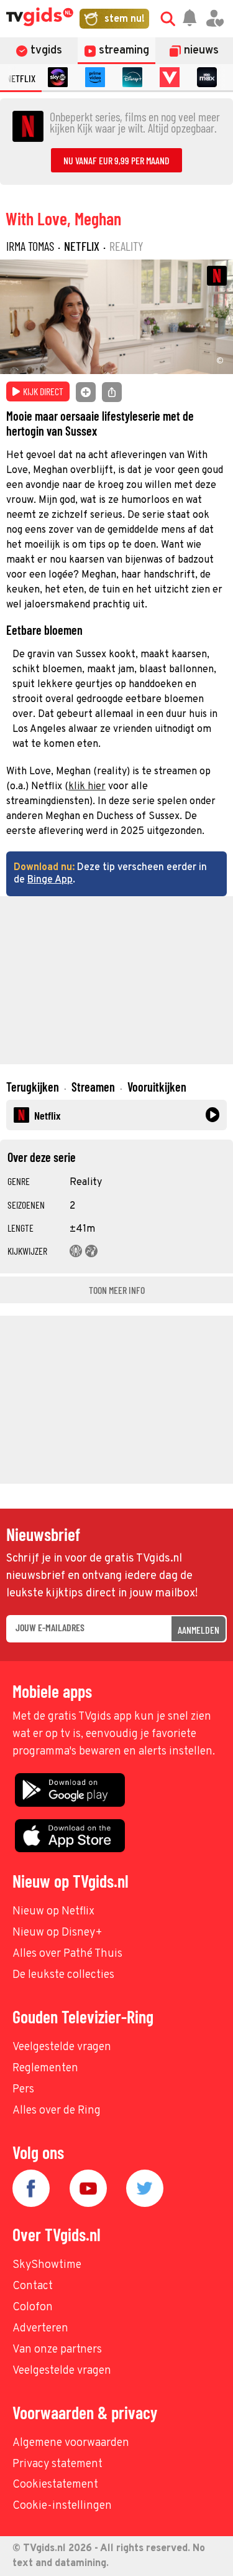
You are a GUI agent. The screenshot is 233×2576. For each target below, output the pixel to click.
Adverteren (40, 2329)
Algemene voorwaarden (71, 2443)
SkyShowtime (47, 2265)
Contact (33, 2286)
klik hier (87, 787)
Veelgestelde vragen (62, 2047)
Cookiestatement (55, 2485)
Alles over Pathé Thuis (67, 1954)
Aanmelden (199, 1630)
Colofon (33, 2307)
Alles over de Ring (57, 2111)
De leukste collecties (63, 1975)
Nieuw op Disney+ (57, 1933)
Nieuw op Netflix (53, 1912)
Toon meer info (117, 1290)
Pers (23, 2090)
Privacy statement (57, 2464)
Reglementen (45, 2068)
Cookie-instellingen (62, 2506)
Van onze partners (57, 2350)
